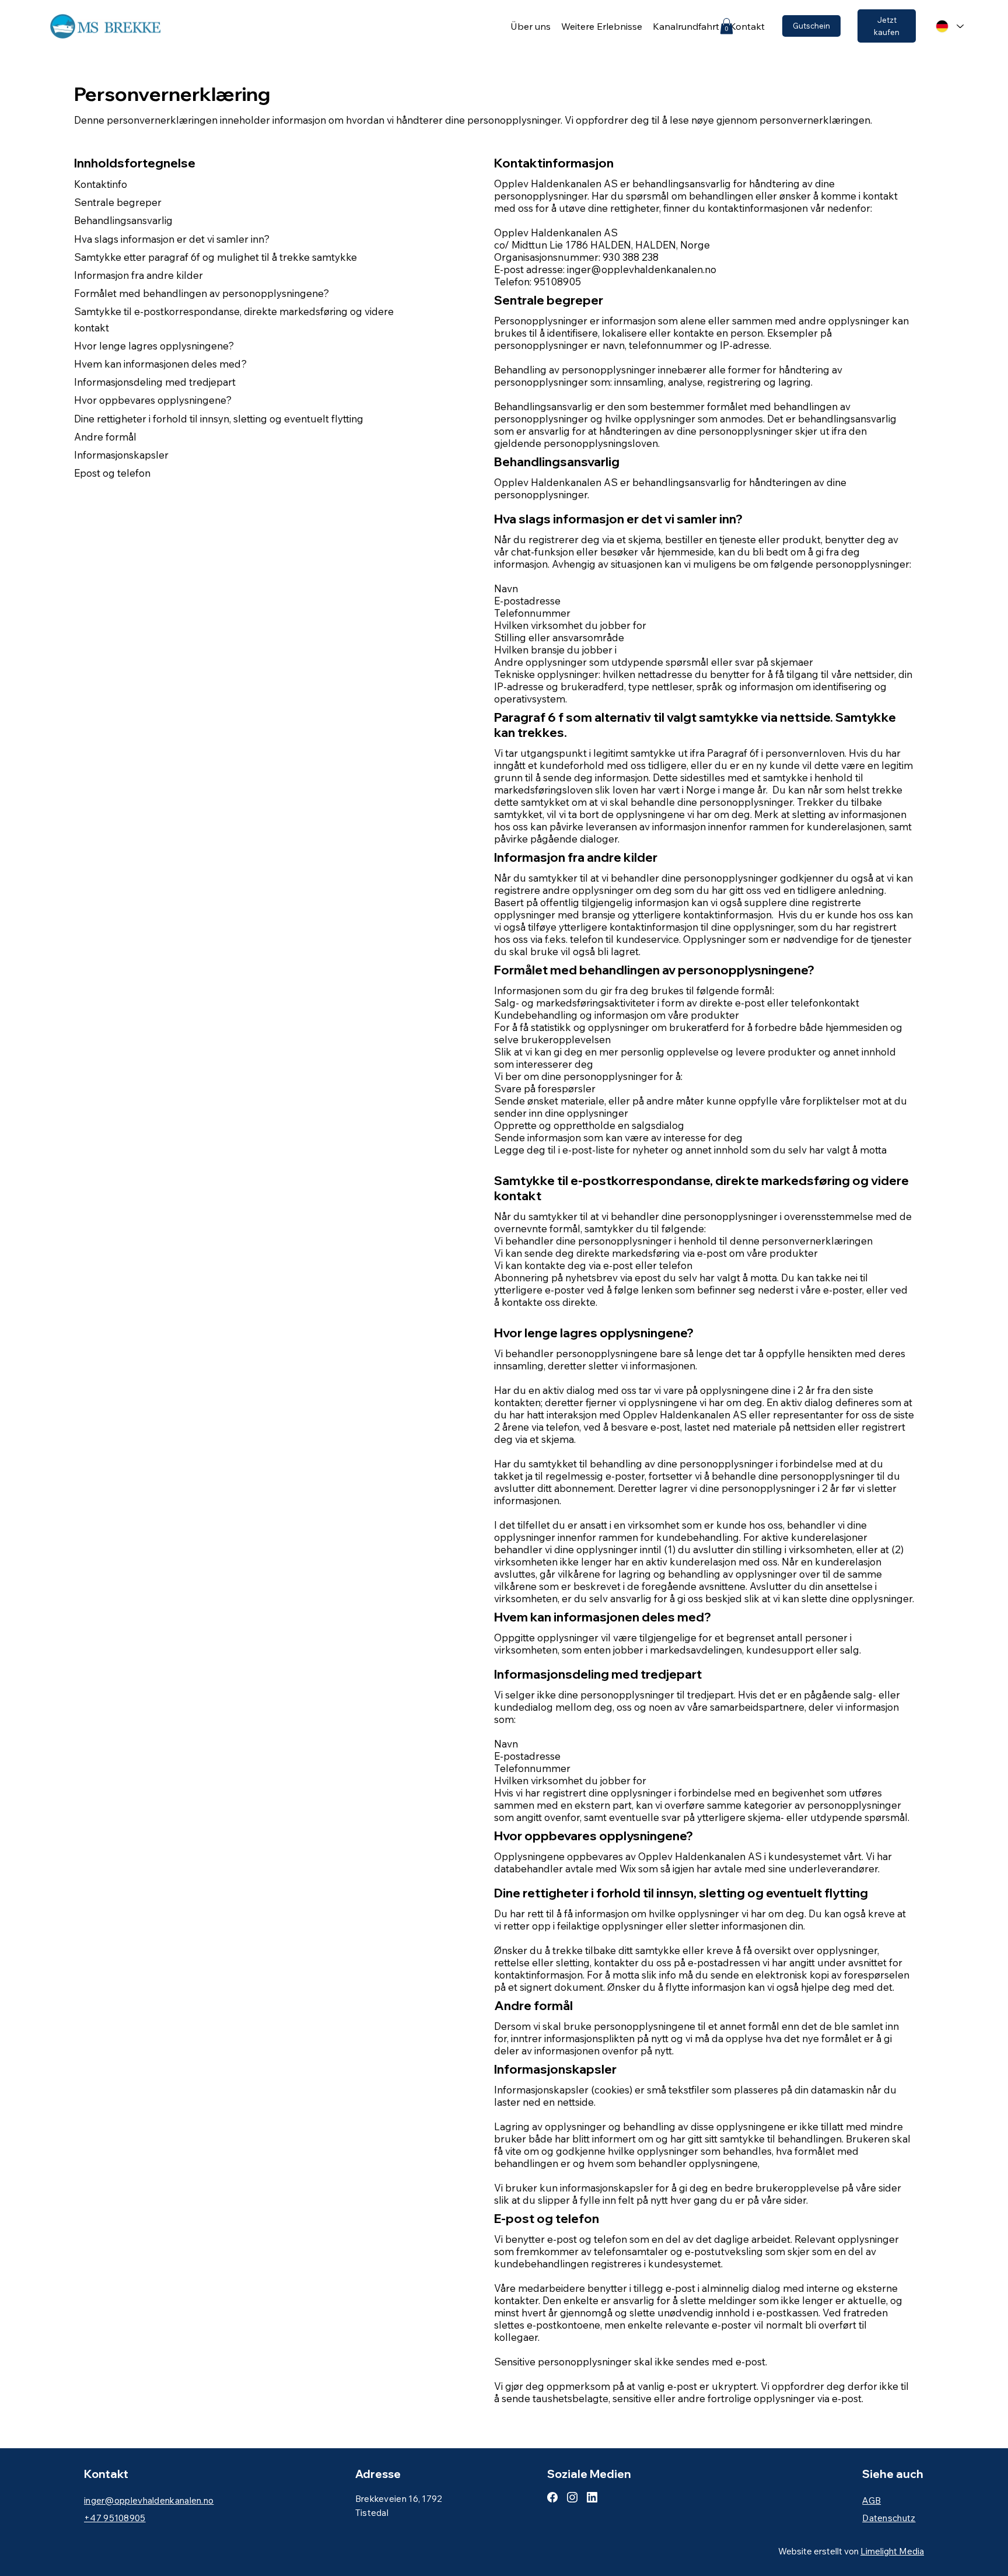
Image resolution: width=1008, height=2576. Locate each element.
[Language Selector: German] (946, 27)
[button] (727, 26)
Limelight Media (892, 2551)
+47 (115, 2518)
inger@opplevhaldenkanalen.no (642, 269)
